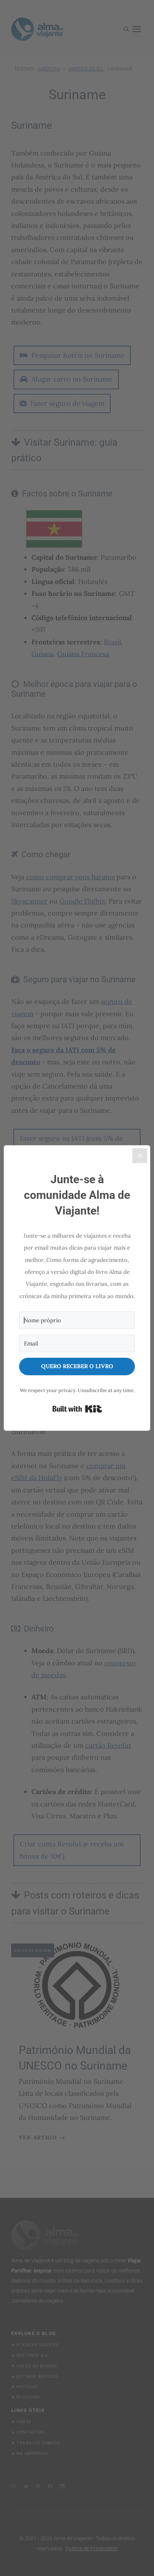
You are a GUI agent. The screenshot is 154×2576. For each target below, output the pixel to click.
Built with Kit (77, 1409)
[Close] (140, 1156)
